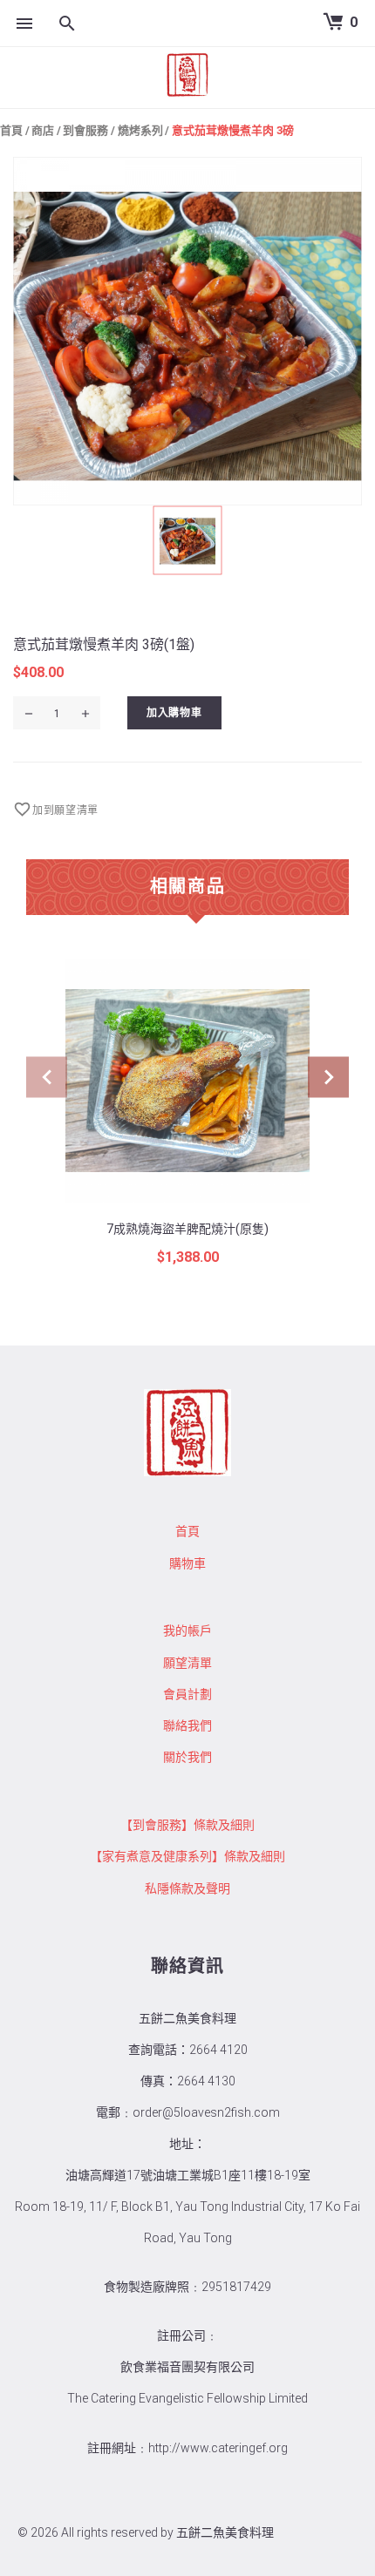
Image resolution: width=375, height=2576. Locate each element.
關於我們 (187, 1757)
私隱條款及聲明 (187, 1888)
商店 (43, 130)
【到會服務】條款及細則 (187, 1825)
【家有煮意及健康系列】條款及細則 (187, 1856)
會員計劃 (187, 1694)
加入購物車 (174, 712)
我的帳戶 (187, 1630)
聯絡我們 (187, 1725)
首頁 (11, 130)
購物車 (187, 1563)
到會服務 (85, 130)
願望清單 (187, 1663)
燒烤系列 (140, 130)
